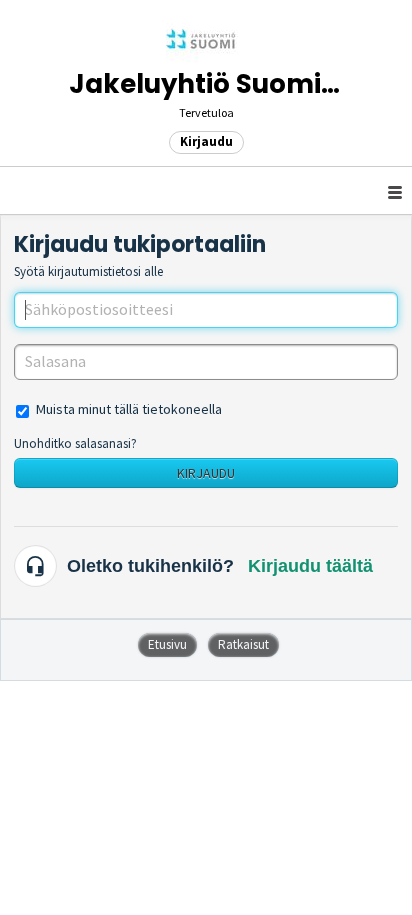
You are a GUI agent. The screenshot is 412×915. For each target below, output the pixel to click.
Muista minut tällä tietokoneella (129, 409)
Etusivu (167, 644)
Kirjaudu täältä (310, 566)
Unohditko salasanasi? (75, 443)
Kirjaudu (206, 473)
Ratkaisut (243, 644)
